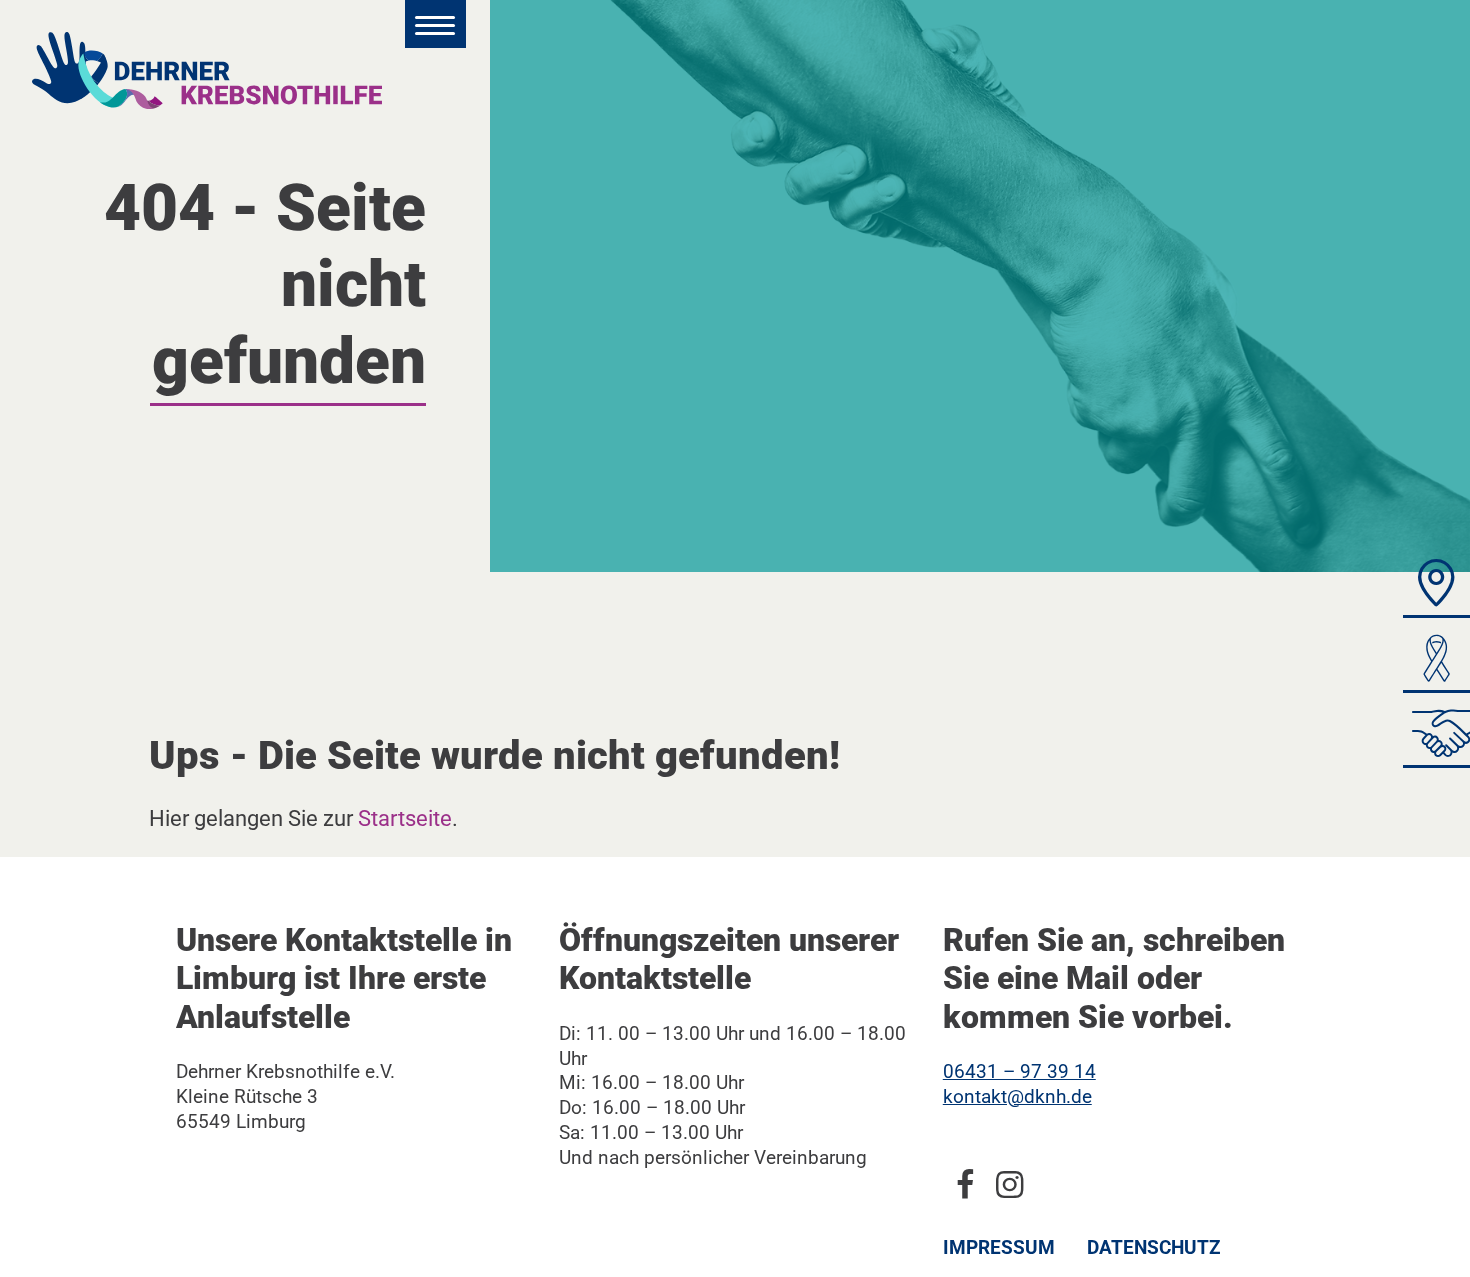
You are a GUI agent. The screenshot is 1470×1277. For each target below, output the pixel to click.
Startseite (405, 818)
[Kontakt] (1436, 588)
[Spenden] (1436, 663)
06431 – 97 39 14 (1019, 1071)
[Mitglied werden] (1436, 738)
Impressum (999, 1247)
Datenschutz (1154, 1247)
